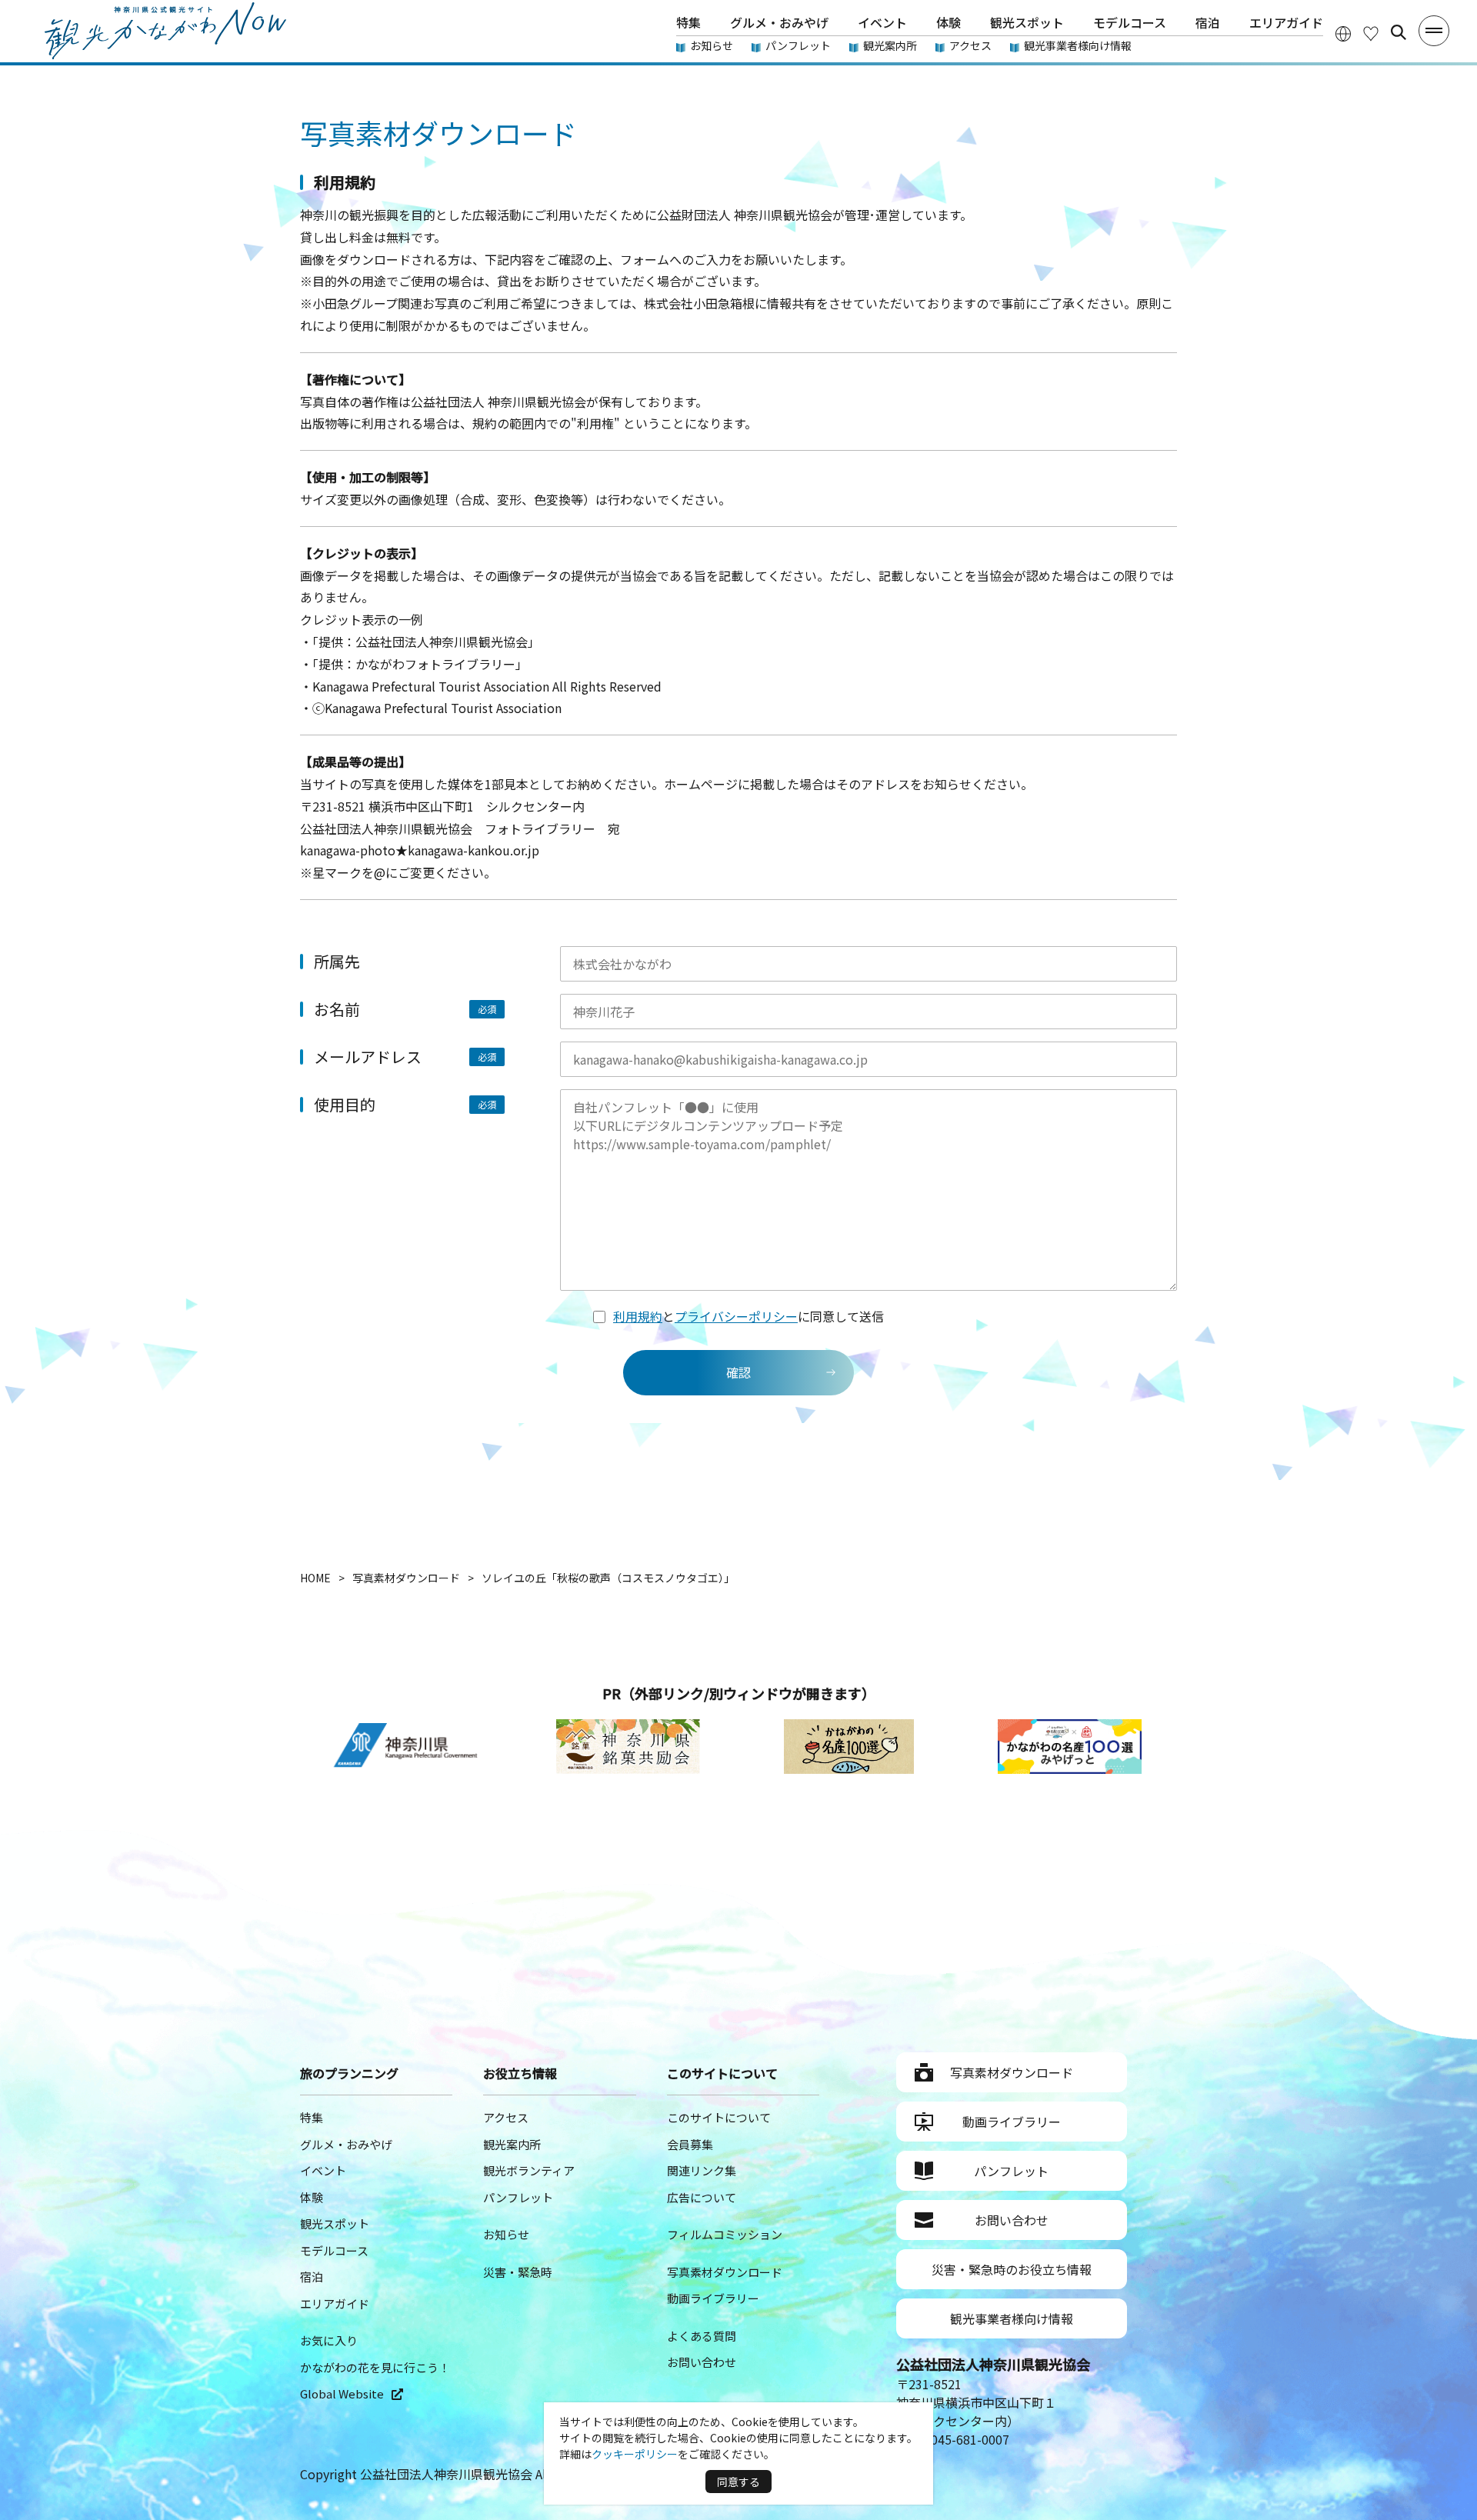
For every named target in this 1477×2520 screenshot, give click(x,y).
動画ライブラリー (713, 2298)
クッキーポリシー (635, 2454)
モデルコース (1130, 22)
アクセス (970, 45)
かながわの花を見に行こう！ (375, 2367)
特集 (688, 22)
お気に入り (329, 2340)
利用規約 (638, 1316)
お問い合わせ (702, 2362)
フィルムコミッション (725, 2234)
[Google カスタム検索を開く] (1399, 32)
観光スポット (1027, 22)
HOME (315, 1578)
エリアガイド (1286, 22)
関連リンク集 (702, 2170)
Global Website (342, 2393)
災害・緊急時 (518, 2272)
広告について (702, 2197)
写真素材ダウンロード (725, 2272)
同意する (738, 2482)
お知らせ (712, 45)
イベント (882, 22)
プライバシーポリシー (736, 1316)
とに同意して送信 (749, 1316)
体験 (949, 22)
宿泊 (1208, 22)
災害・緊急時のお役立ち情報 (1012, 2269)
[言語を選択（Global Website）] (1343, 33)
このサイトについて (719, 2117)
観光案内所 (890, 45)
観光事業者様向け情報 (1078, 45)
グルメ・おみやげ (779, 22)
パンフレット (798, 45)
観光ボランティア (529, 2170)
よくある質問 (702, 2336)
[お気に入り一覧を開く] (1371, 33)
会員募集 (690, 2144)
